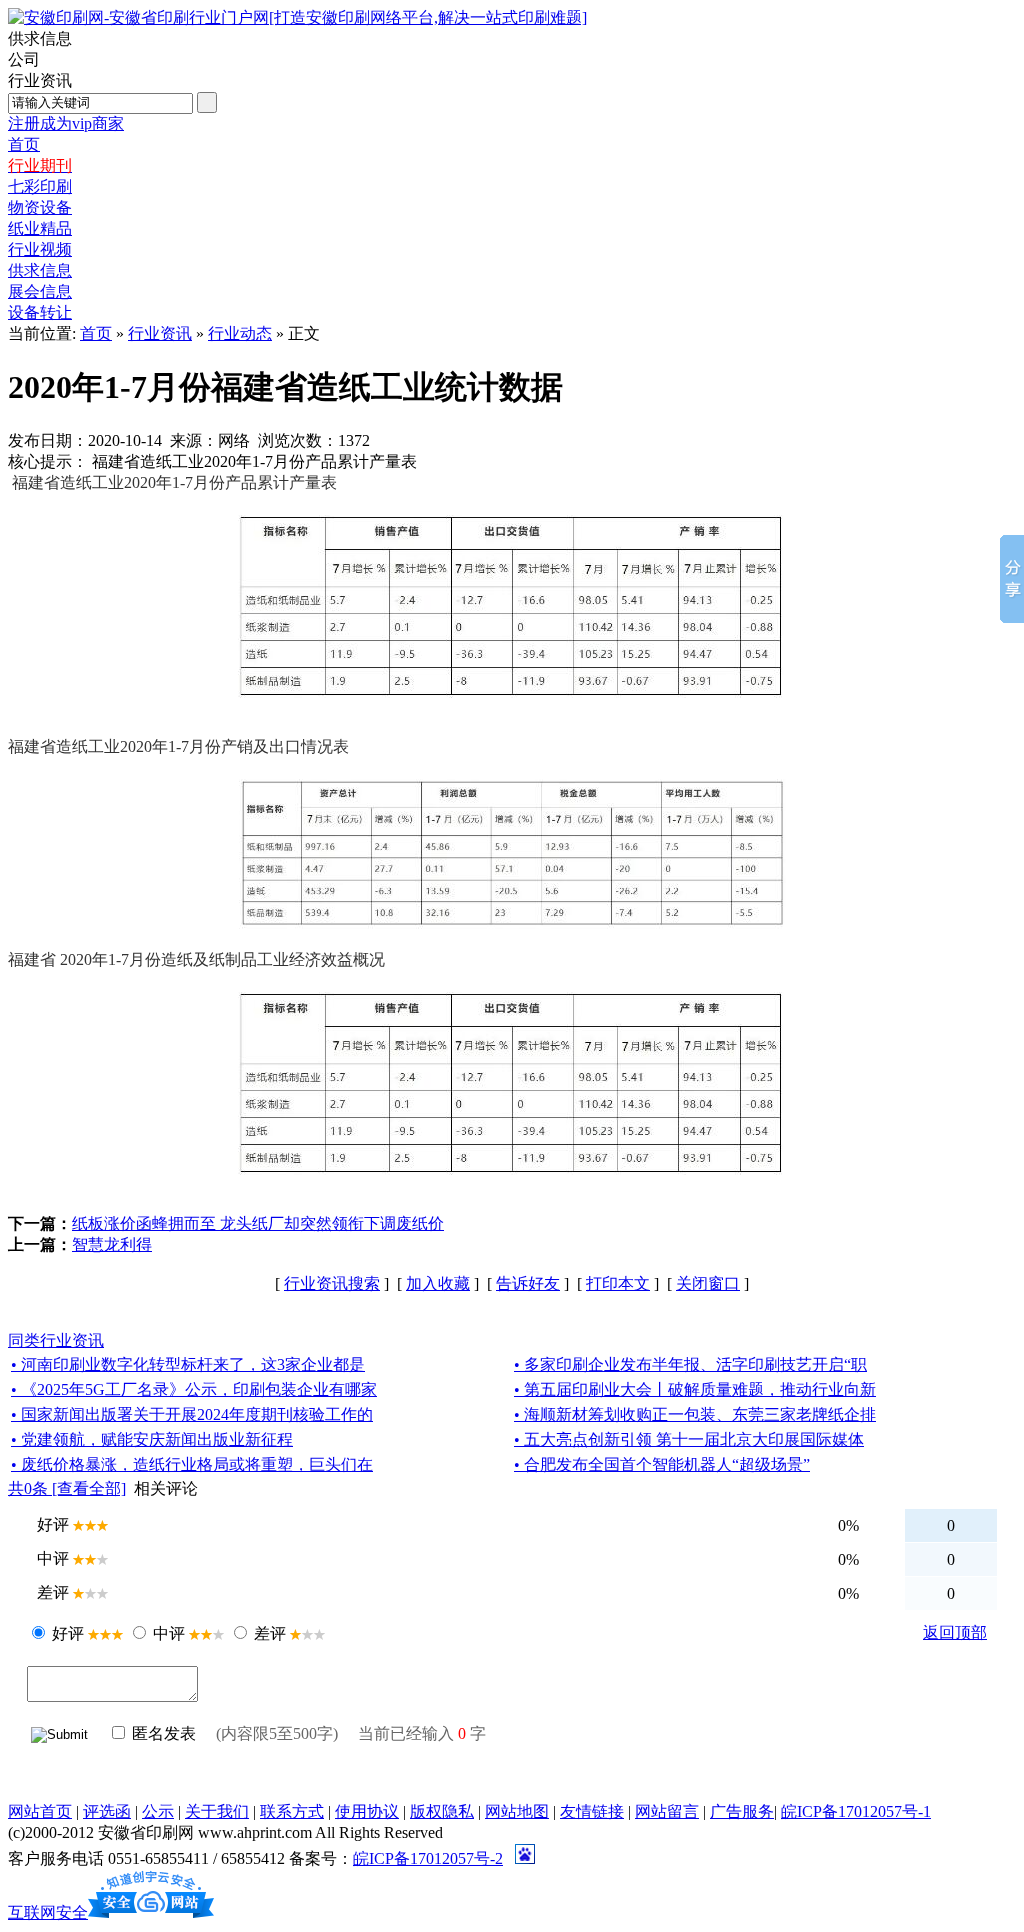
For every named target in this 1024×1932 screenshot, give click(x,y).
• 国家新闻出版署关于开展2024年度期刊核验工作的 (192, 1414)
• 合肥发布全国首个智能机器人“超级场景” (662, 1464)
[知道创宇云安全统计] (151, 1912)
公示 (158, 1811)
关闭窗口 (708, 1283)
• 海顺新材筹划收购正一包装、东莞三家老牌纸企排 (695, 1414)
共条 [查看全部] (67, 1488)
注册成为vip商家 (66, 123)
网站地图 (517, 1811)
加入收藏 (438, 1283)
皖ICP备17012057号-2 (428, 1858)
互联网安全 (48, 1912)
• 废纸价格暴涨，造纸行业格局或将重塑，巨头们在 (192, 1464)
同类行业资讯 (56, 1340)
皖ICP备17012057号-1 (856, 1811)
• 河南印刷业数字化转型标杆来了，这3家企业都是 (188, 1364)
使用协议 (367, 1811)
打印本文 (618, 1283)
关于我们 (217, 1811)
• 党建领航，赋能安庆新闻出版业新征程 (152, 1439)
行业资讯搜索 (332, 1283)
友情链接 (592, 1811)
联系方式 (292, 1811)
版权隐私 (442, 1811)
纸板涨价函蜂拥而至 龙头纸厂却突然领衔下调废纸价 (258, 1223)
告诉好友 (528, 1283)
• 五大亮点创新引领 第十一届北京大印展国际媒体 (689, 1439)
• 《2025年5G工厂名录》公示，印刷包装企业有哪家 (194, 1389)
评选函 (107, 1811)
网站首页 (40, 1811)
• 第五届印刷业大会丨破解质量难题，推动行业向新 (695, 1389)
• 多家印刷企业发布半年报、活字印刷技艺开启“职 (690, 1364)
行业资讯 (160, 333)
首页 (96, 333)
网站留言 (667, 1811)
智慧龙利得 (112, 1244)
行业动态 (240, 333)
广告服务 (742, 1811)
